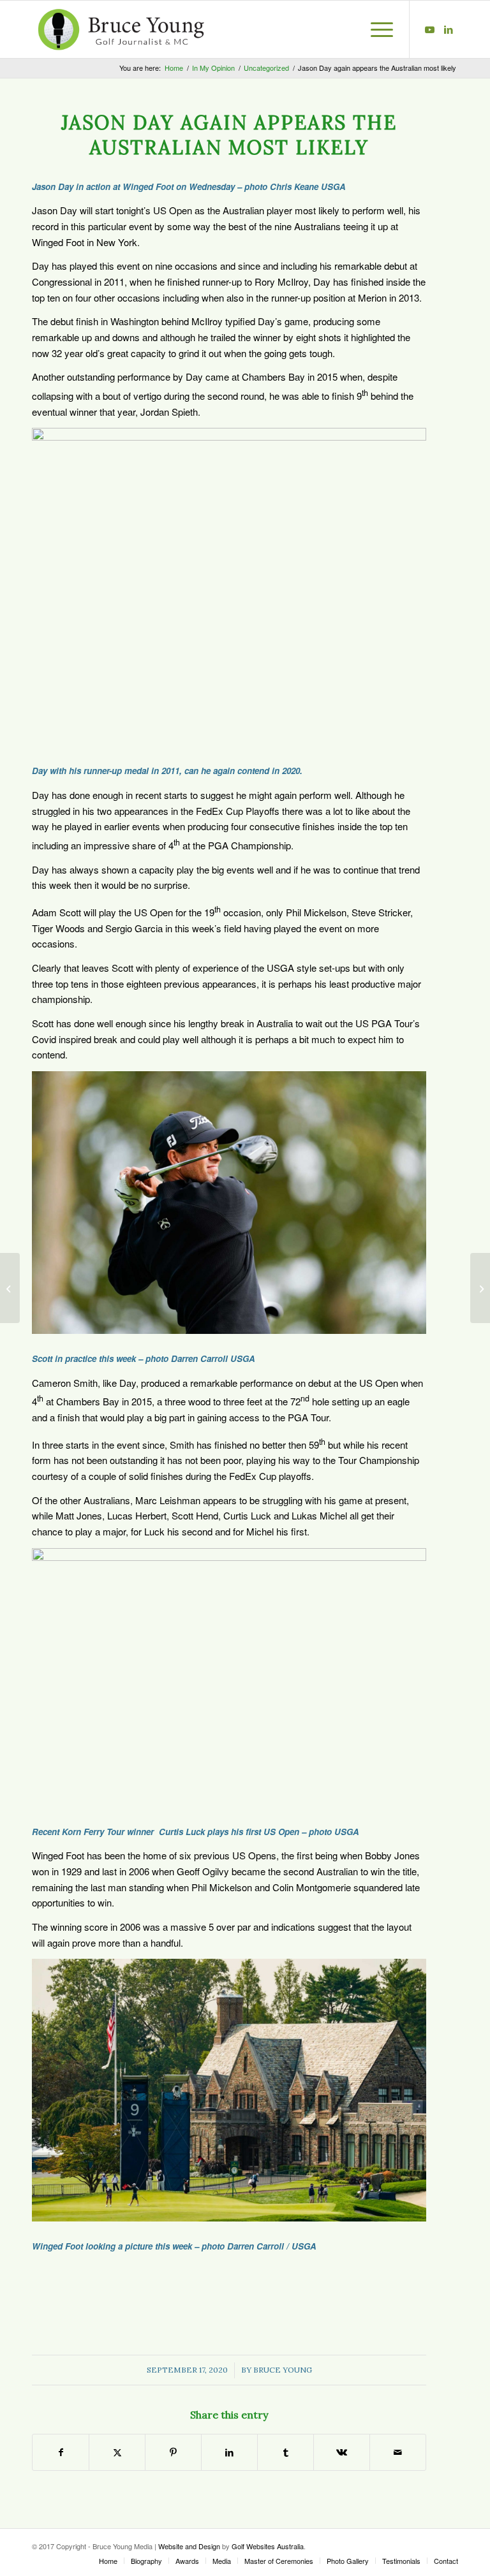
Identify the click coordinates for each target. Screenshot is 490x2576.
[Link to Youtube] (429, 29)
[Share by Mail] (398, 2452)
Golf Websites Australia (268, 2546)
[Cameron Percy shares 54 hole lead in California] (10, 1288)
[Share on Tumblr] (286, 2452)
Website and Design (189, 2546)
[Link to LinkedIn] (449, 29)
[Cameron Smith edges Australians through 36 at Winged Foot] (480, 1288)
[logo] (121, 29)
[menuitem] (375, 29)
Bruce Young (283, 2370)
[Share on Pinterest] (173, 2452)
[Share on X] (117, 2452)
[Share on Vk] (342, 2452)
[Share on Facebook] (61, 2452)
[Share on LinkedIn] (229, 2452)
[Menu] (375, 29)
